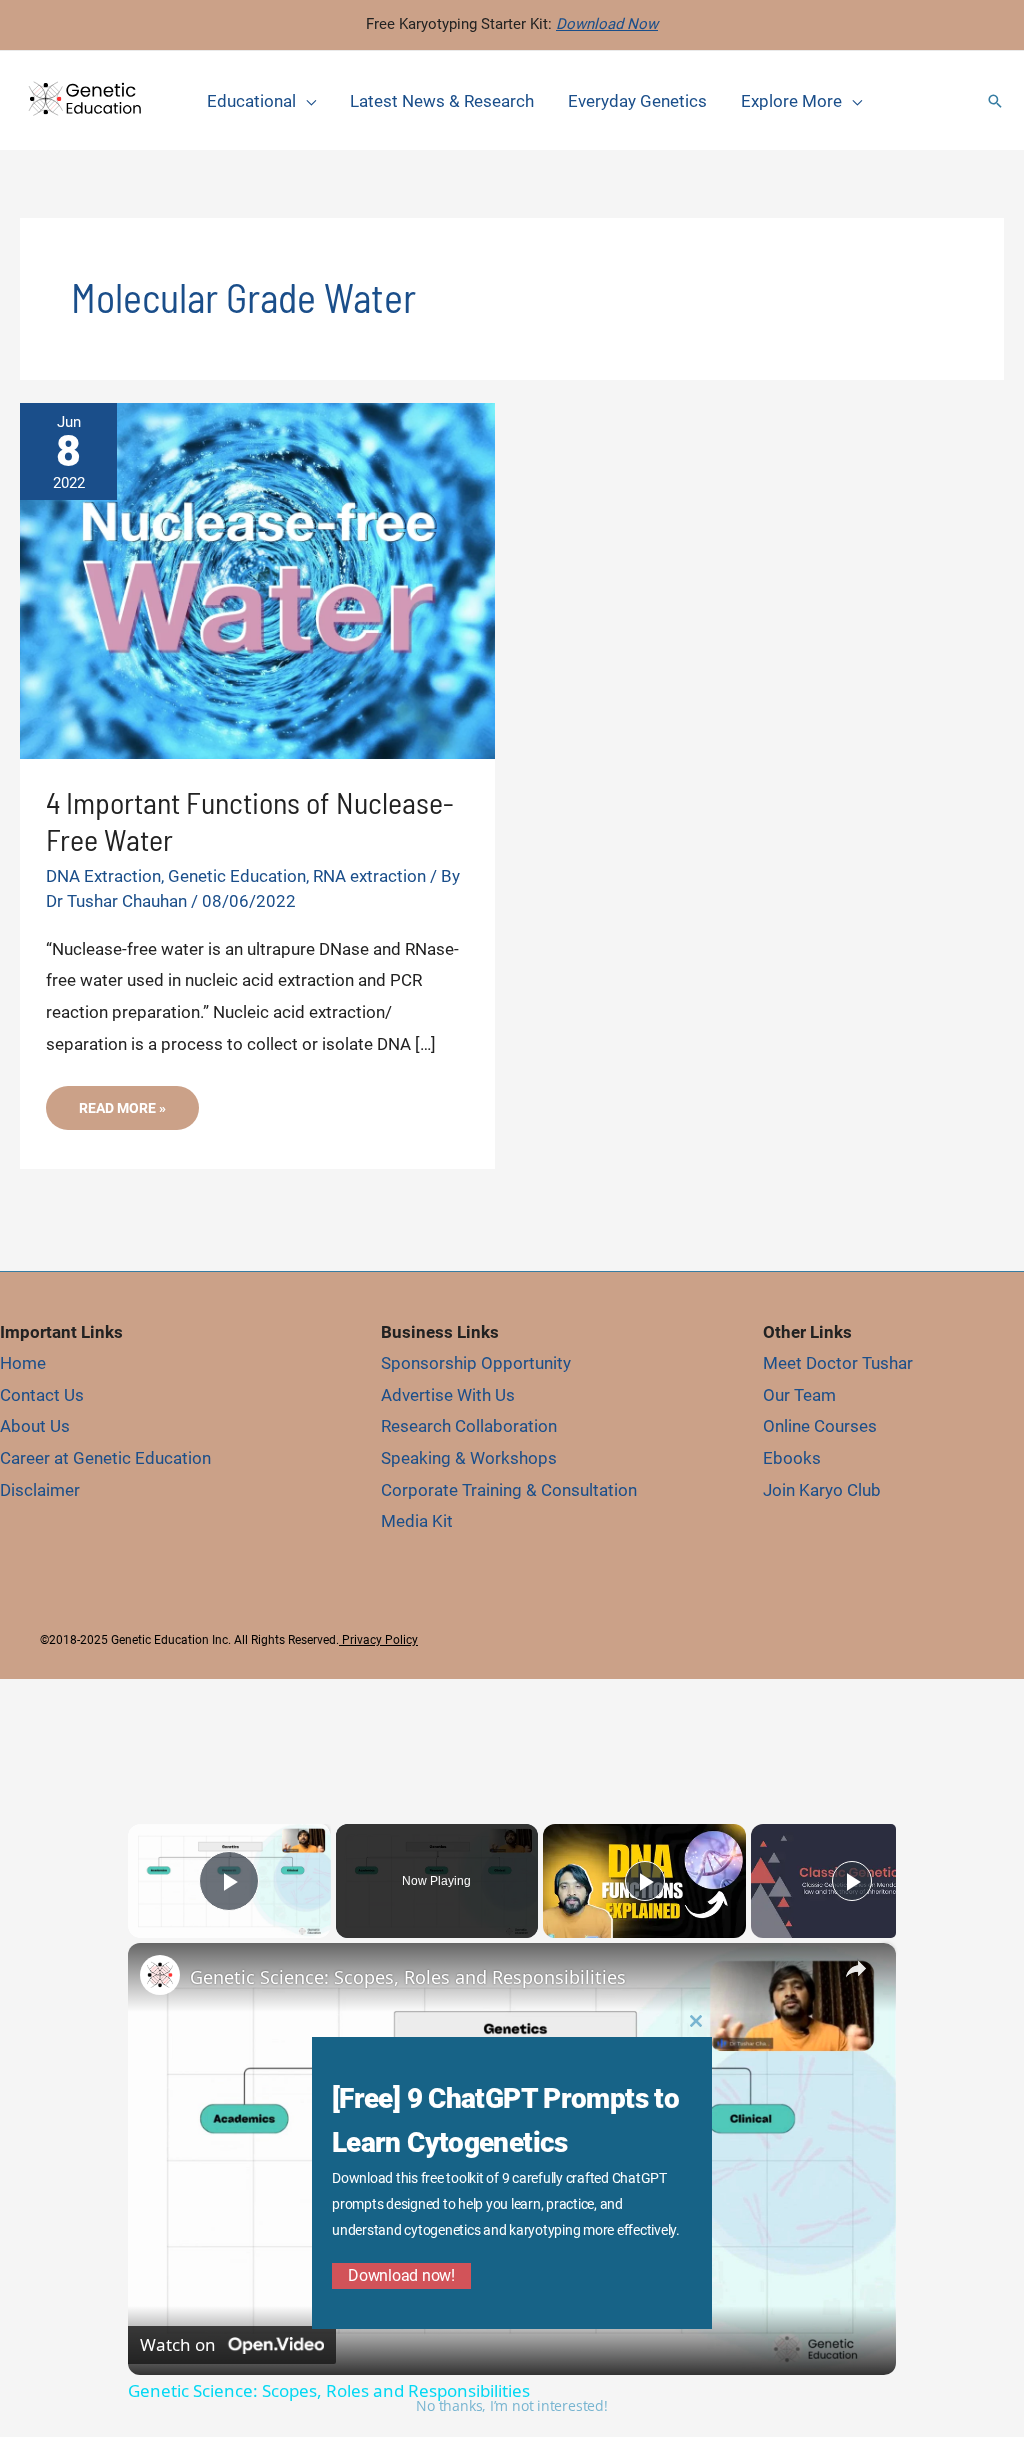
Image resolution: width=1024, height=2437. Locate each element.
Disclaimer (40, 1490)
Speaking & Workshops (469, 1458)
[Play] (645, 1881)
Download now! (401, 2275)
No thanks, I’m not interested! (511, 2405)
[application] (306, 101)
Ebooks (792, 1458)
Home (23, 1363)
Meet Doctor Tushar (838, 1363)
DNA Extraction (103, 876)
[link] (160, 1975)
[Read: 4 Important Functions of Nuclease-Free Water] (257, 579)
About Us (35, 1426)
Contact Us (42, 1395)
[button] (995, 101)
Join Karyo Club (822, 1490)
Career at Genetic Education (105, 1458)
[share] (856, 1968)
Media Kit (417, 1521)
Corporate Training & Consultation (509, 1490)
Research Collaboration (469, 1426)
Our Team (799, 1395)
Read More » (122, 1114)
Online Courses (820, 1426)
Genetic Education (237, 876)
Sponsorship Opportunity (476, 1363)
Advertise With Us (448, 1395)
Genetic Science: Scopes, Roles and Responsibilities (408, 1977)
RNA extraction (369, 876)
